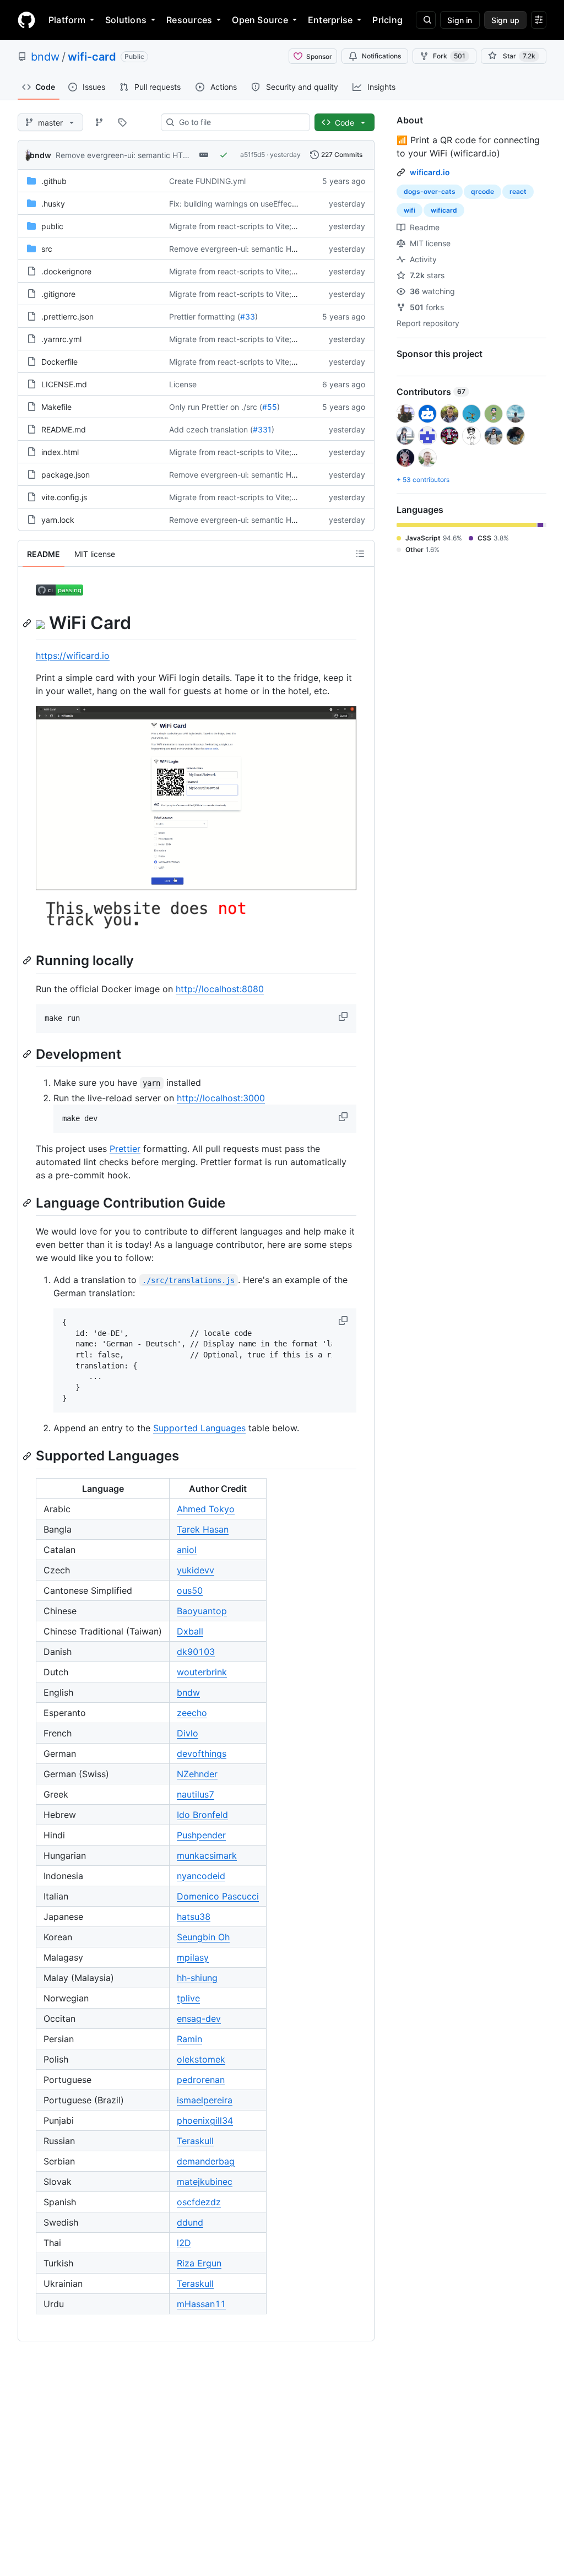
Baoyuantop (202, 1611)
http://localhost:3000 (221, 1098)
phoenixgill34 (205, 2120)
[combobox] (240, 122)
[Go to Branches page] (99, 122)
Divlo (188, 1733)
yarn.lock (58, 520)
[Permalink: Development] (28, 1054)
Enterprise (330, 20)
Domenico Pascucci (218, 1896)
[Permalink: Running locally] (28, 960)
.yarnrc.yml (61, 339)
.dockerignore (66, 271)
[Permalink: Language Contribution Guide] (28, 1203)
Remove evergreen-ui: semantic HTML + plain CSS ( (149, 155)
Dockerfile (59, 362)
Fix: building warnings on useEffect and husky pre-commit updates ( (292, 204)
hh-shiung (197, 1978)
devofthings (202, 1754)
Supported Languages (199, 1428)
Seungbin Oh (203, 1937)
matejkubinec (205, 2182)
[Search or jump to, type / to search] (426, 20)
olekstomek (201, 2059)
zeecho (192, 1713)
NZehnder (197, 1774)
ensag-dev (199, 2018)
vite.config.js (64, 497)
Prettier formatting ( (205, 316)
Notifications (381, 56)
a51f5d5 (253, 155)
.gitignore (58, 294)
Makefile (56, 407)
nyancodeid (201, 1876)
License (183, 384)
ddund (190, 2222)
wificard (444, 210)
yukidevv (196, 1570)
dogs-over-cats (430, 191)
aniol (187, 1550)
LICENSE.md (64, 384)
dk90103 (196, 1652)
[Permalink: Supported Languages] (28, 1456)
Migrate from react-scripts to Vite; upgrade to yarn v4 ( (269, 226)
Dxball (190, 1631)
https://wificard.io (73, 656)
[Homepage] (26, 20)
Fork (449, 56)
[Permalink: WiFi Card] (28, 623)
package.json (66, 475)
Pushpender (201, 1835)
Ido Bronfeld (202, 1815)
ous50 (190, 1590)
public (52, 226)
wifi (410, 210)
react (518, 191)
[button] (344, 1016)
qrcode (482, 191)
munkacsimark (207, 1855)
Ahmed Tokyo (206, 1509)
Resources (189, 20)
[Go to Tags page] (122, 122)
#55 (270, 407)
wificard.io (430, 172)
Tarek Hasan (203, 1529)
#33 (248, 316)
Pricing (387, 20)
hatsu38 (194, 1917)
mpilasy (193, 1957)
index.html (60, 452)
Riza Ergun (199, 2263)
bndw (45, 57)
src (47, 249)
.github (54, 181)
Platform (67, 20)
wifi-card (92, 57)
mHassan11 (201, 2304)
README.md (64, 429)
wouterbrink (202, 1672)
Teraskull (195, 2141)
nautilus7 (196, 1794)
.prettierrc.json (67, 316)
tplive (188, 1998)
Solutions (126, 20)
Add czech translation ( (211, 429)
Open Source (260, 20)
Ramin (189, 2039)
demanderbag (206, 2161)
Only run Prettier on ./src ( (216, 407)
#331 (262, 429)
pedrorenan (201, 2080)
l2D (184, 2243)
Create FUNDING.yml (207, 181)
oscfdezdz (199, 2202)
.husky (53, 204)
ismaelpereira (205, 2100)
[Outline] (360, 554)
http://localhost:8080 (220, 989)
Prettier (125, 1149)
